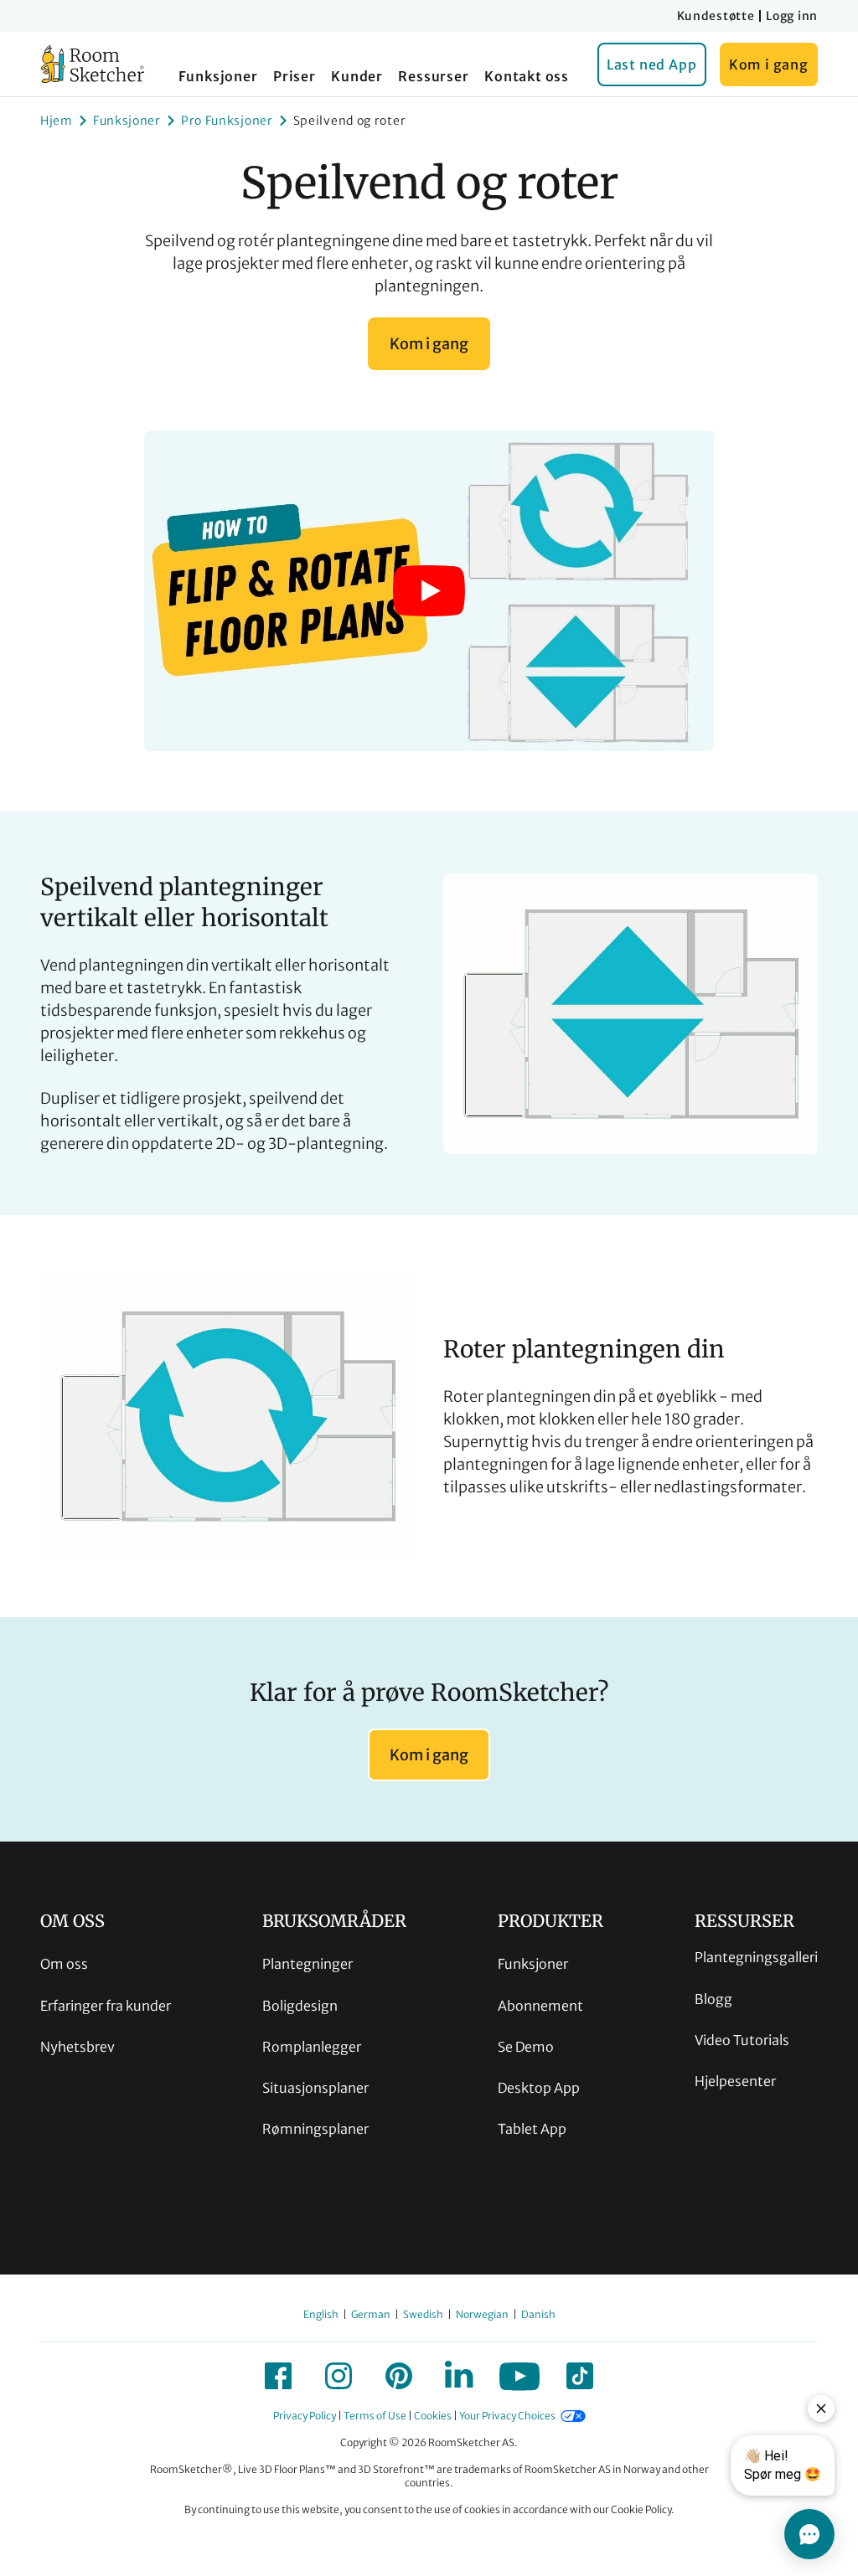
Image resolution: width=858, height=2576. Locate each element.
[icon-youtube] (519, 2376)
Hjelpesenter (735, 2081)
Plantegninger (308, 1964)
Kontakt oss (527, 76)
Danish (538, 2314)
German (371, 2314)
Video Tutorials (742, 2040)
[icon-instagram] (339, 2376)
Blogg (713, 1999)
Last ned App (652, 64)
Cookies (433, 2416)
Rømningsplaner (315, 2129)
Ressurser (433, 76)
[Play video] (429, 591)
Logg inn (792, 16)
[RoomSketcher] (93, 64)
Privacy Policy (305, 2416)
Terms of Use (375, 2416)
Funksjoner (218, 76)
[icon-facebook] (278, 2376)
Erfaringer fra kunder (106, 2006)
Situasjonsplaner (315, 2088)
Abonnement (540, 2006)
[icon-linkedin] (459, 2376)
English (321, 2314)
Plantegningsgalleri (756, 1957)
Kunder (357, 76)
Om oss (64, 1964)
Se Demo (526, 2047)
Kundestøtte (716, 16)
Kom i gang (769, 64)
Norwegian (482, 2314)
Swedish (423, 2314)
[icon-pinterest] (399, 2376)
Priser (295, 76)
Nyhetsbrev (78, 2047)
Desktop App (539, 2088)
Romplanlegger (312, 2047)
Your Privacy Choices (507, 2416)
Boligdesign (300, 2006)
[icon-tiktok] (580, 2376)
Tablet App (532, 2129)
